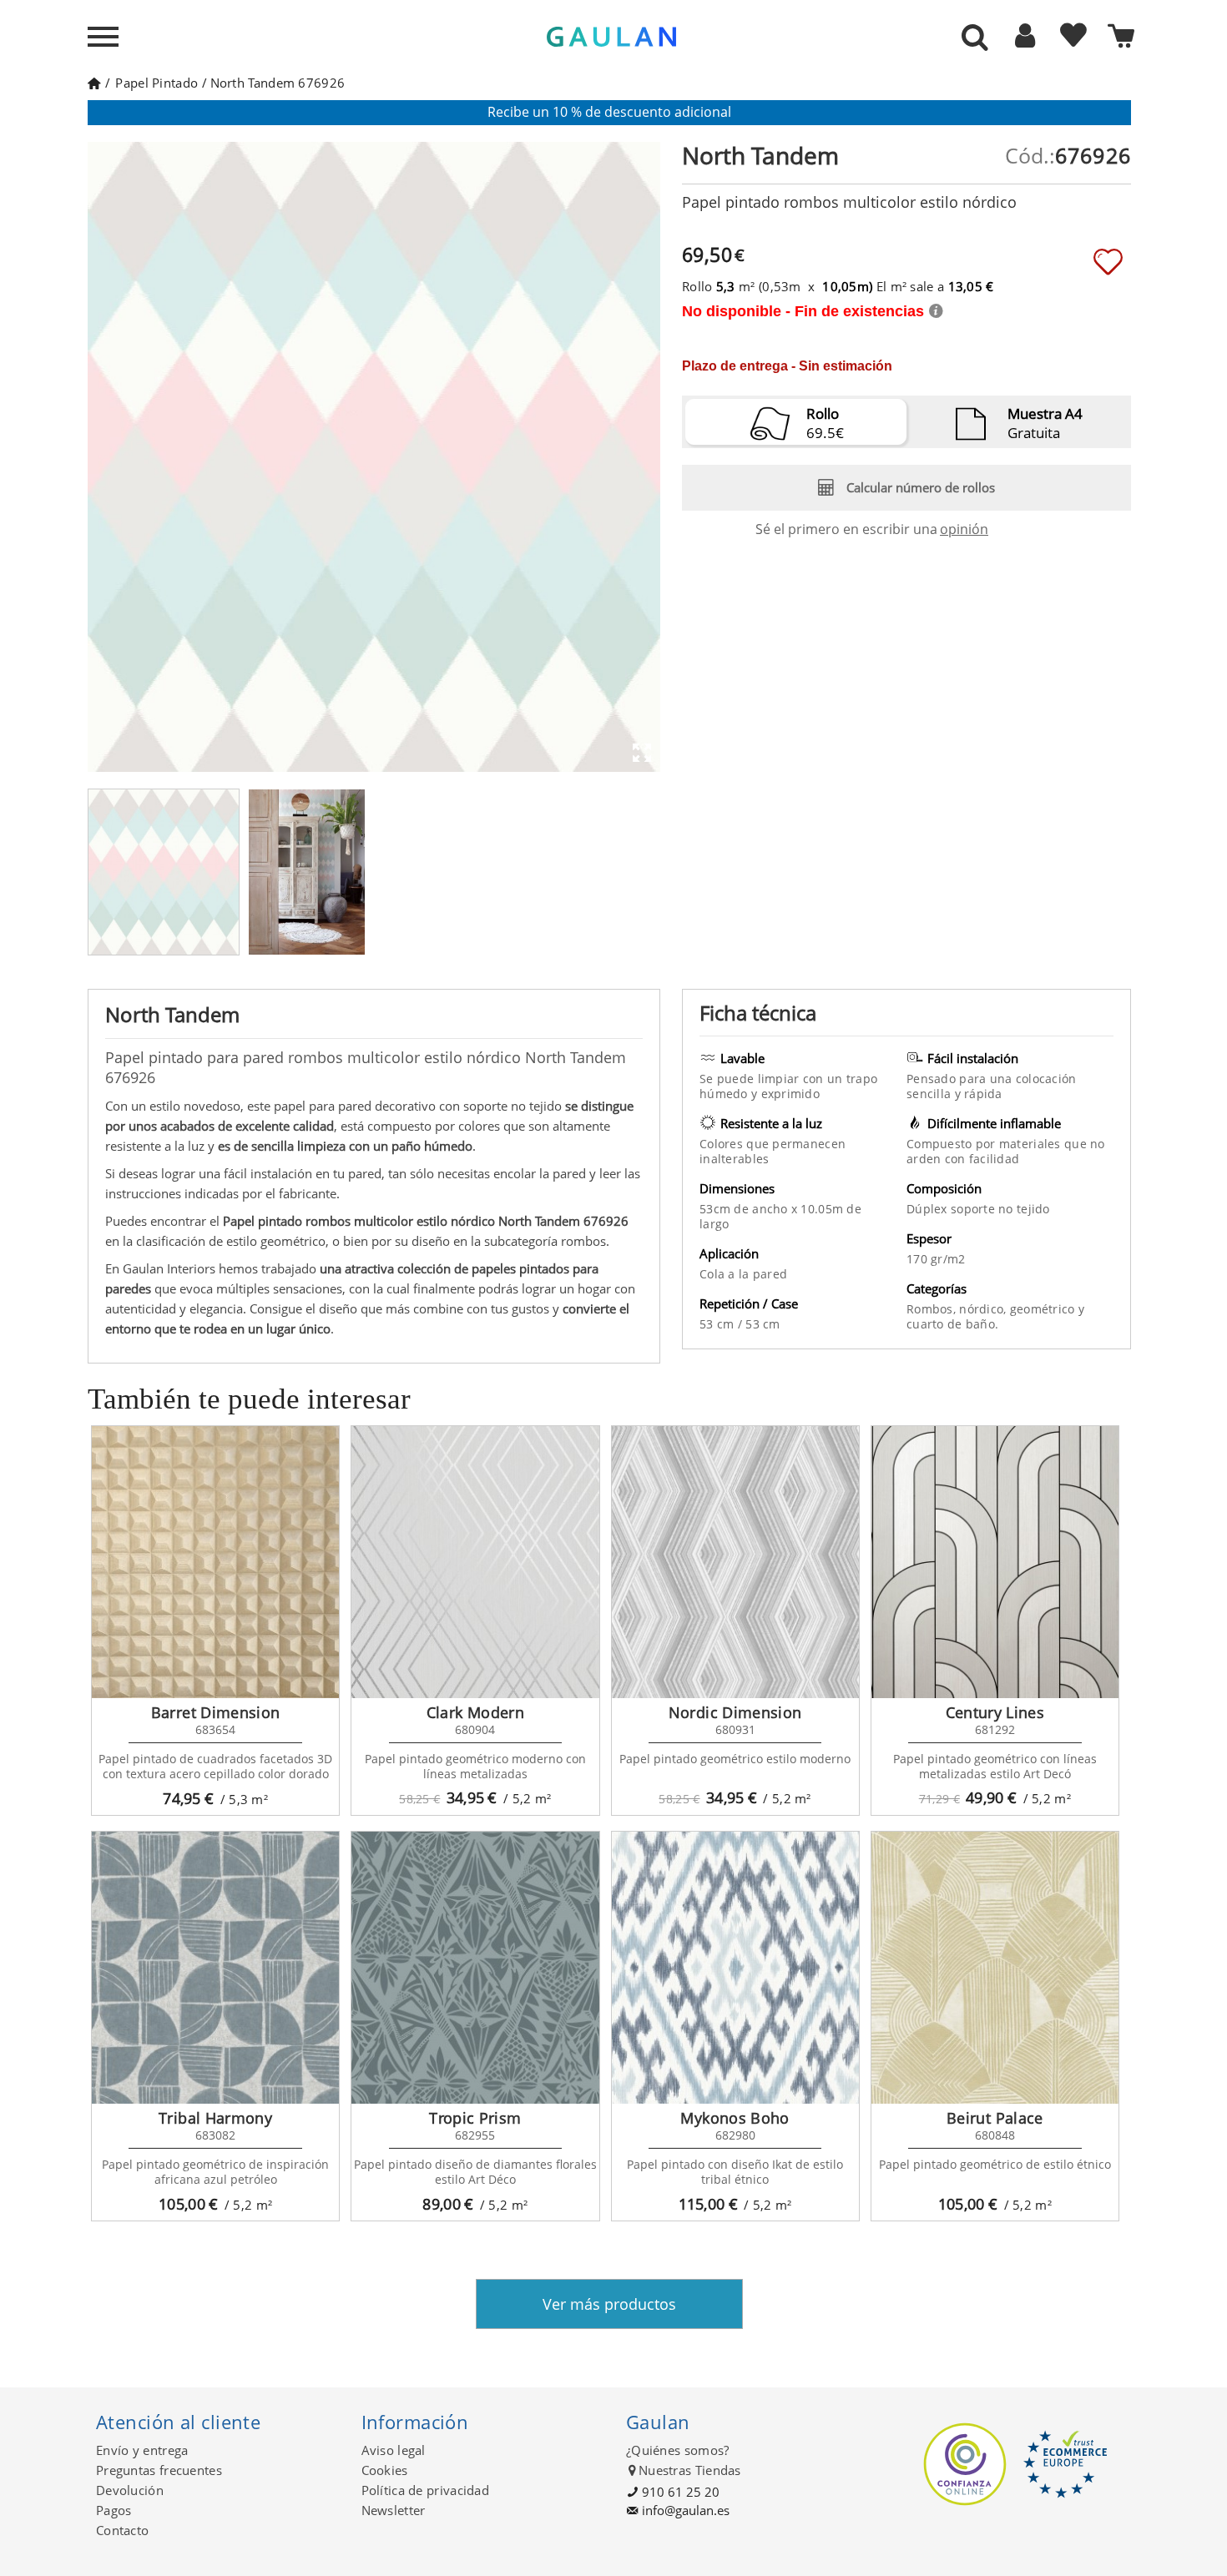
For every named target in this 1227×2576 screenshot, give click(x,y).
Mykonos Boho (735, 2118)
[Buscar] (975, 38)
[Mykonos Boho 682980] (735, 1968)
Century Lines (995, 1712)
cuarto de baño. (952, 1324)
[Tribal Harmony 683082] (215, 1968)
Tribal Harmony (215, 2118)
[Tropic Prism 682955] (475, 1968)
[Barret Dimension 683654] (215, 1562)
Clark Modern (475, 1712)
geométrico (1044, 1309)
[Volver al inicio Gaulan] (94, 83)
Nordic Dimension (735, 1712)
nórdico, (985, 1309)
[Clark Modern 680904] (475, 1562)
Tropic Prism (475, 2118)
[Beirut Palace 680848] (995, 1968)
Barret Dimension (216, 1712)
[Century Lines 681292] (995, 1562)
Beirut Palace (995, 2118)
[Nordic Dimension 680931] (735, 1562)
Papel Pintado (157, 83)
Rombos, (933, 1309)
